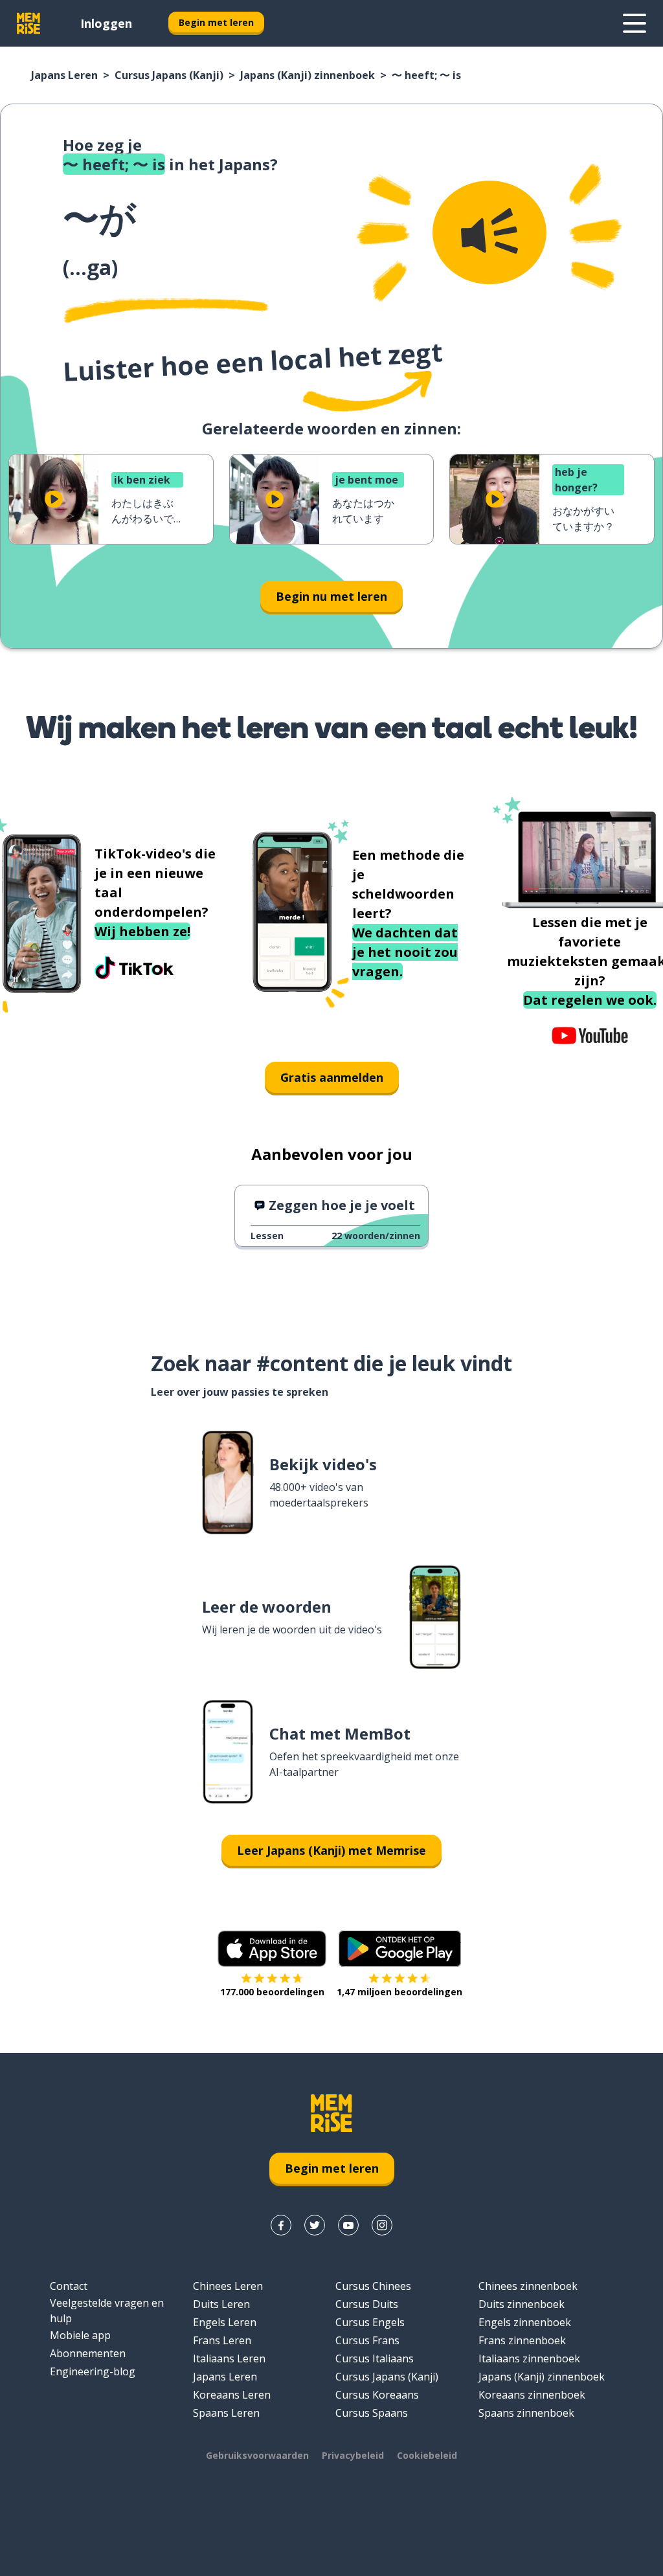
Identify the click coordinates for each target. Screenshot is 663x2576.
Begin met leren (216, 22)
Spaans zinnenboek (526, 2413)
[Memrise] (28, 23)
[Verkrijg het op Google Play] (400, 1949)
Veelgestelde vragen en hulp (107, 2311)
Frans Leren (222, 2340)
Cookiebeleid (427, 2455)
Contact (69, 2286)
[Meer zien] (635, 23)
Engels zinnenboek (525, 2322)
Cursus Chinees (373, 2286)
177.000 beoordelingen (272, 1992)
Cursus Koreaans (377, 2395)
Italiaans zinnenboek (529, 2358)
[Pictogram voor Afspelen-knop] (54, 499)
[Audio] (489, 232)
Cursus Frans (367, 2340)
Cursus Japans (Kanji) (169, 75)
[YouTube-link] (348, 2225)
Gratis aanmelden (332, 1077)
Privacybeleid (353, 2455)
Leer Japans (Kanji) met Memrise (331, 1850)
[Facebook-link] (281, 2225)
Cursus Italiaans (375, 2358)
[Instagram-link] (382, 2225)
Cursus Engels (370, 2322)
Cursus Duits (367, 2304)
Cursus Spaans (372, 2413)
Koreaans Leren (232, 2395)
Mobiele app (80, 2335)
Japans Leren (64, 75)
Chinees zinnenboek (528, 2286)
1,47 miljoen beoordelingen (399, 1992)
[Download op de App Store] (272, 1949)
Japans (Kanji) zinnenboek (308, 75)
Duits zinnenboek (522, 2304)
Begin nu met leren (331, 596)
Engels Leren (225, 2322)
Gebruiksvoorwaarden (257, 2455)
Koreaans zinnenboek (532, 2395)
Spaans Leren (226, 2413)
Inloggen (106, 23)
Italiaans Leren (229, 2358)
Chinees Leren (228, 2286)
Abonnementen (88, 2353)
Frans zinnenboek (522, 2340)
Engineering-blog (93, 2371)
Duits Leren (221, 2304)
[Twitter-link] (315, 2225)
